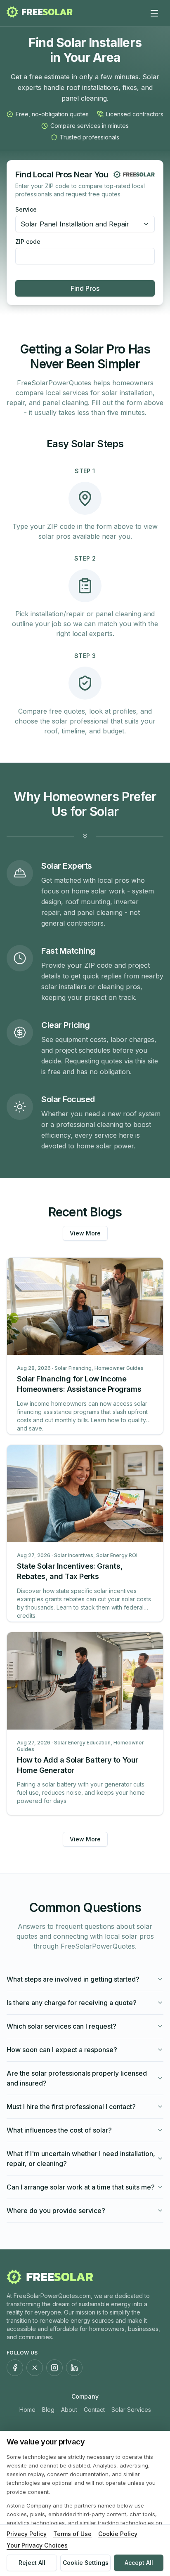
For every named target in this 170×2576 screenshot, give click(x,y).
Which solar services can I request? (61, 2026)
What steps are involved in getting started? (73, 1979)
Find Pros (85, 288)
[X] (35, 2368)
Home (27, 2410)
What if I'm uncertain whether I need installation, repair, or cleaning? (81, 2159)
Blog (48, 2410)
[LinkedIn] (74, 2368)
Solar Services (131, 2410)
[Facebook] (15, 2368)
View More (85, 1233)
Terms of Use (72, 2534)
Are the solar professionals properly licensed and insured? (77, 2078)
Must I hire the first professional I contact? (71, 2107)
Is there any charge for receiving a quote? (72, 2003)
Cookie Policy (118, 2534)
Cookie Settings (86, 2563)
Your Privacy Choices (37, 2545)
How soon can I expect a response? (62, 2050)
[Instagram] (54, 2368)
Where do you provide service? (56, 2211)
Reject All (32, 2563)
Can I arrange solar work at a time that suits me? (81, 2187)
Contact (94, 2410)
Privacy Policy (27, 2534)
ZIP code (28, 242)
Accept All (139, 2563)
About (69, 2410)
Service (26, 210)
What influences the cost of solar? (59, 2130)
